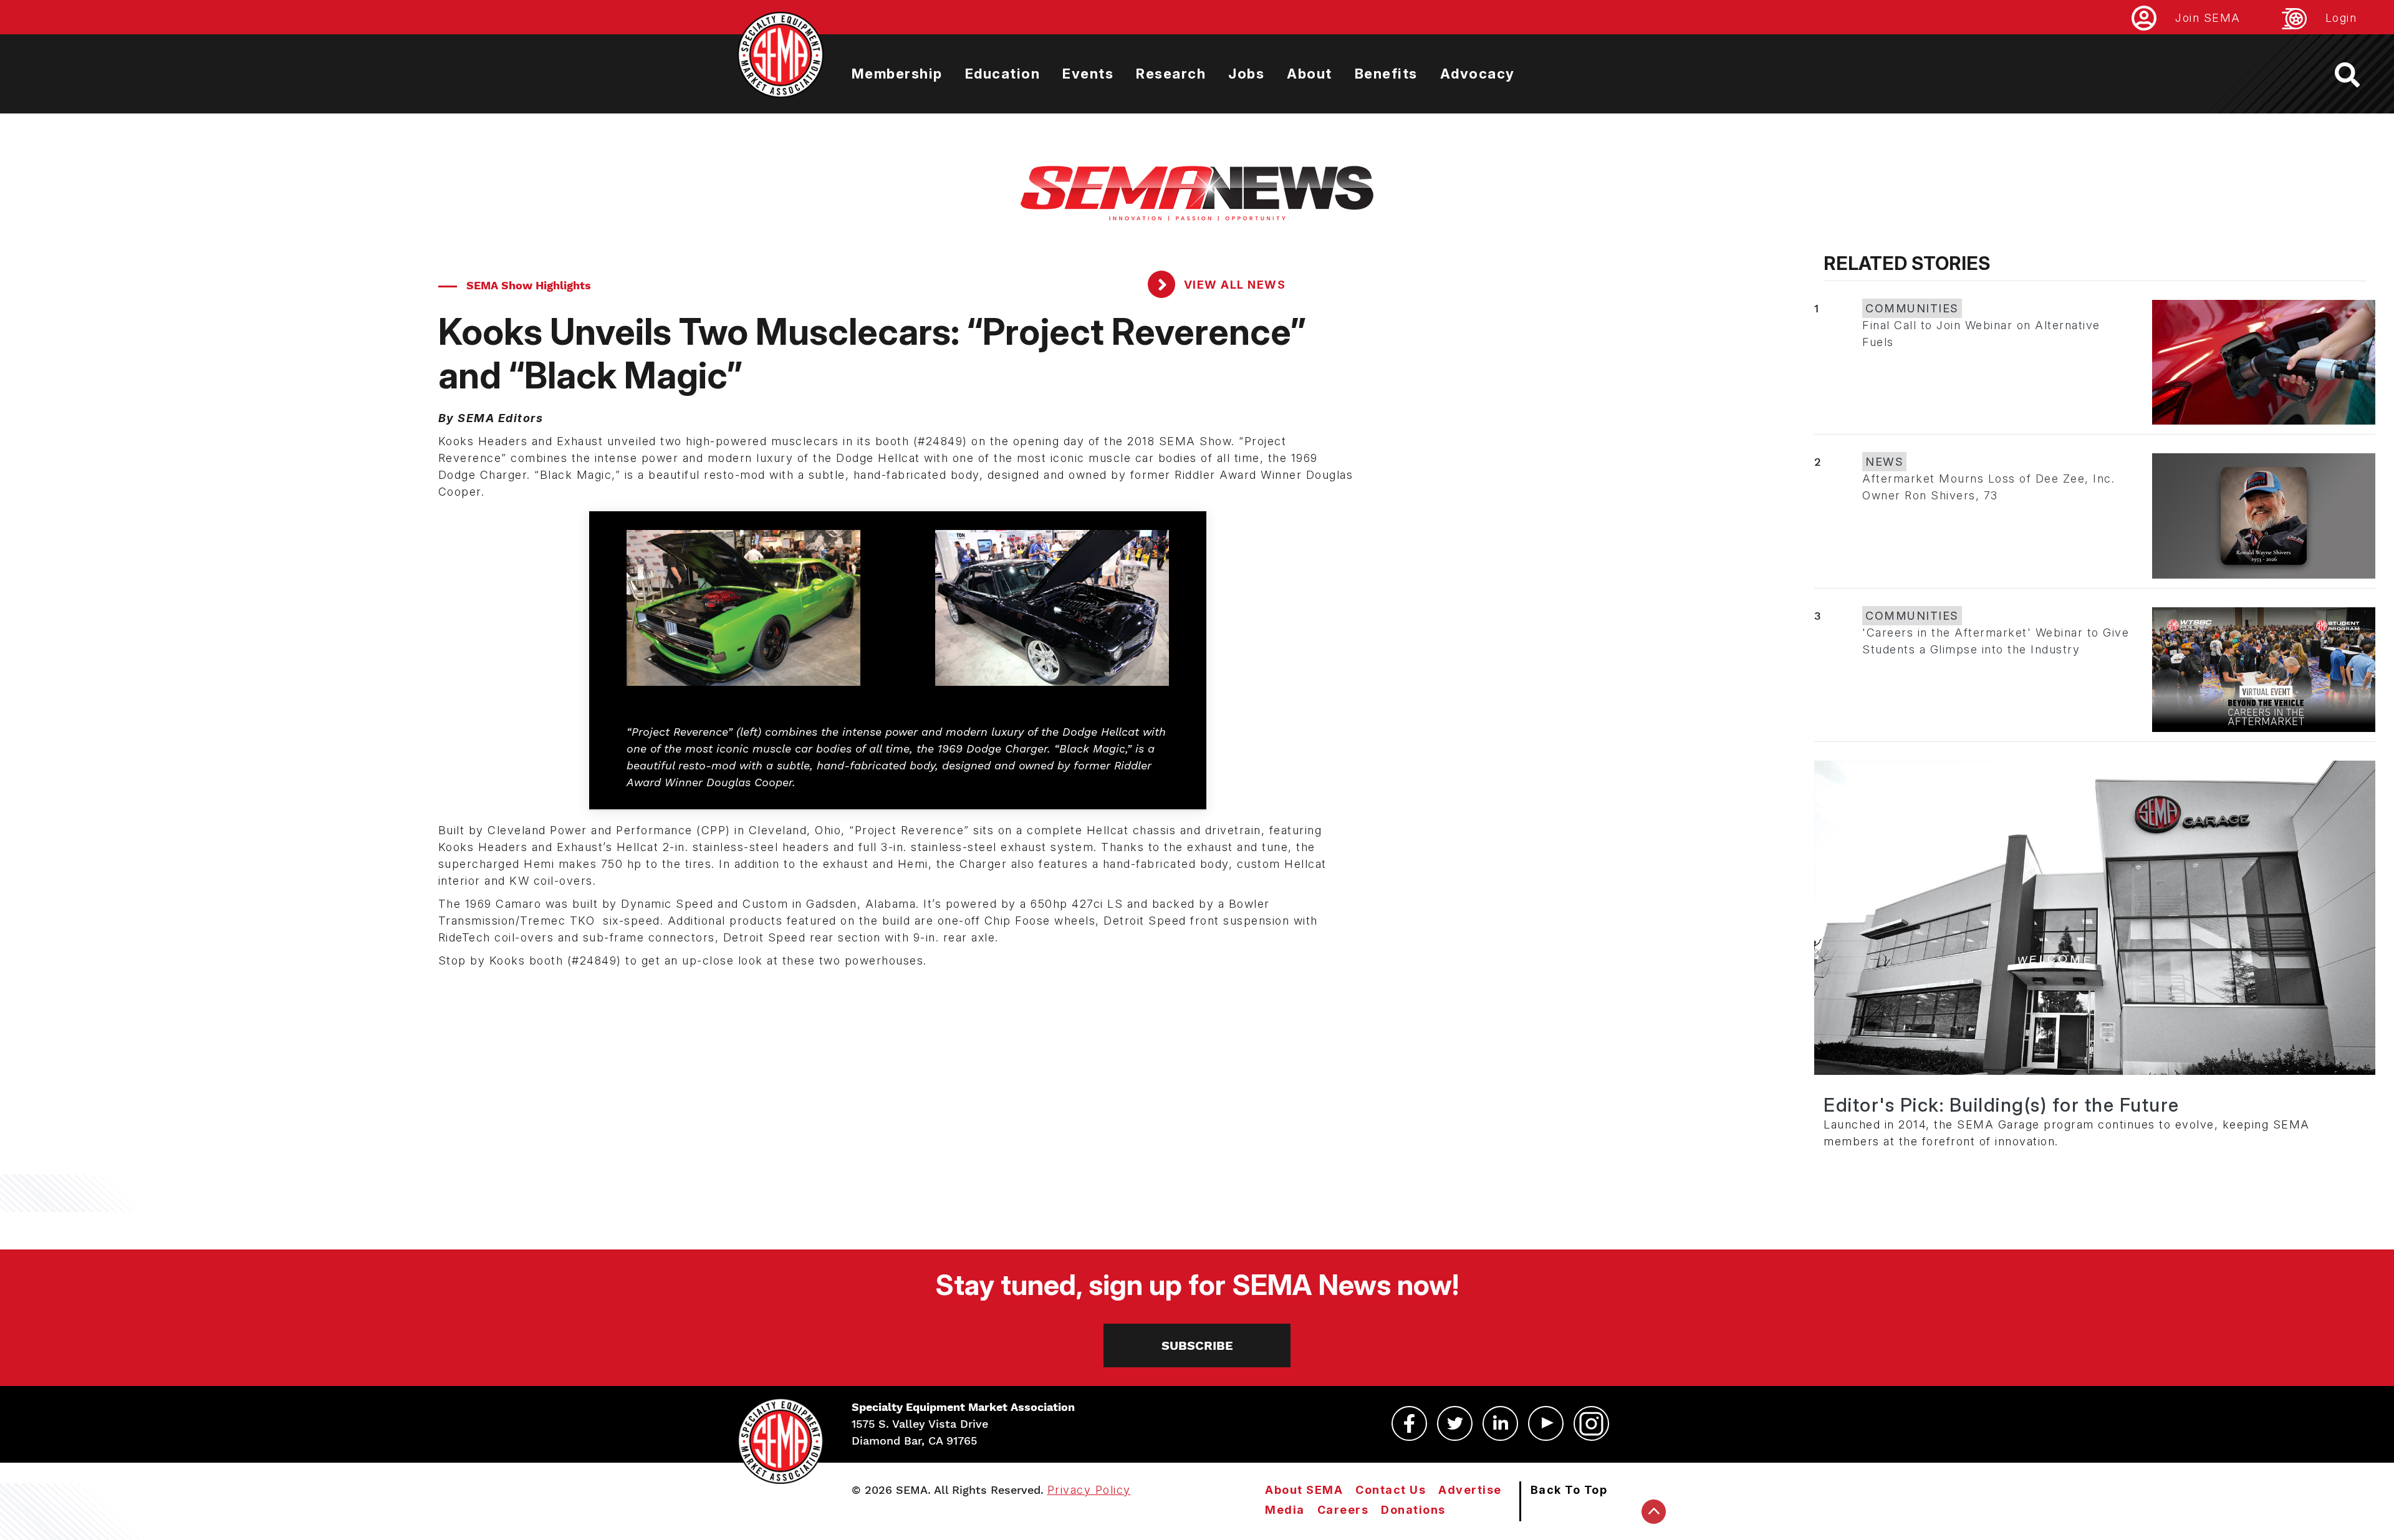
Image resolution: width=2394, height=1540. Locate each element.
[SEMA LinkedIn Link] (1500, 1423)
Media (1285, 1510)
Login (2341, 18)
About (1310, 74)
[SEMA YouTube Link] (1546, 1423)
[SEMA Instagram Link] (1591, 1423)
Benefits (1386, 74)
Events (1088, 74)
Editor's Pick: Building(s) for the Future (2002, 1105)
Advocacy (1478, 74)
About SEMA (1304, 1490)
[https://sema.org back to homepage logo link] (2358, 75)
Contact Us (1391, 1490)
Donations (1413, 1510)
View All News (1233, 285)
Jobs (1246, 74)
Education (1003, 74)
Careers (1343, 1510)
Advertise (1470, 1490)
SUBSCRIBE (1197, 1345)
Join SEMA (2208, 18)
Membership (897, 74)
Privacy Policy (1089, 1490)
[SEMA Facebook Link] (1409, 1423)
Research (1171, 74)
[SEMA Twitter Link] (1455, 1423)
